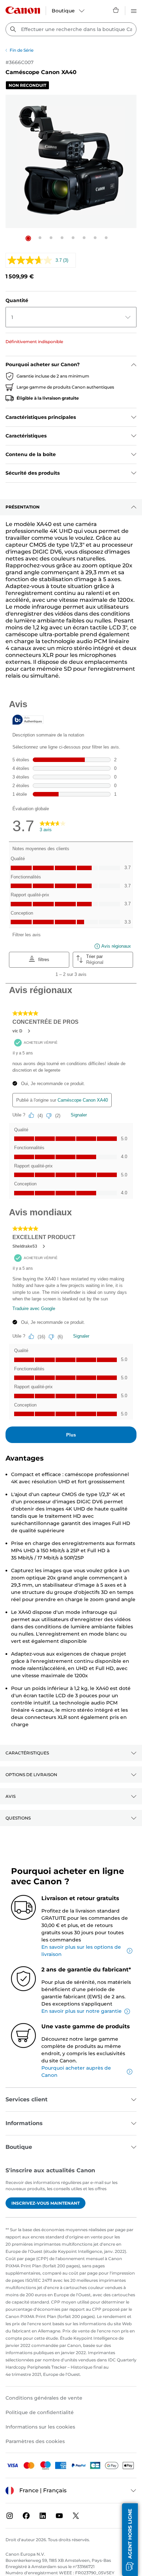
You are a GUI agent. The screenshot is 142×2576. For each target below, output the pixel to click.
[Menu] (134, 10)
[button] (28, 238)
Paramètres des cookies (35, 2441)
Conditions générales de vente (44, 2398)
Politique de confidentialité (40, 2412)
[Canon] (23, 10)
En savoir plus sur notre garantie (82, 2011)
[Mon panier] (116, 10)
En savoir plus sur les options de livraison (81, 1951)
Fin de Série (22, 50)
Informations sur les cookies (40, 2427)
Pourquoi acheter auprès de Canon (76, 2072)
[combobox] (71, 29)
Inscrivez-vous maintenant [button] (45, 2203)
